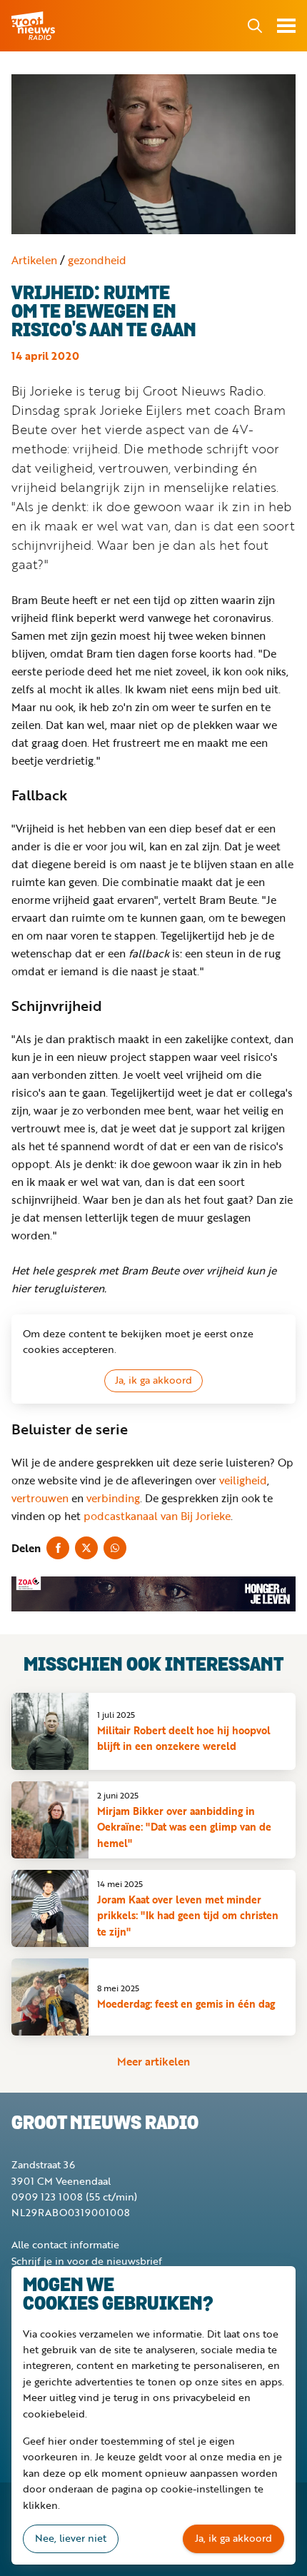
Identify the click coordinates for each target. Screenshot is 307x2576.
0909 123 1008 (47, 2197)
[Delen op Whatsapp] (115, 1548)
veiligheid (243, 1480)
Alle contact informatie (65, 2244)
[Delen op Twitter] (86, 1548)
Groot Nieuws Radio (34, 26)
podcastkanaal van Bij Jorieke (157, 1516)
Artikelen (34, 260)
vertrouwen (40, 1498)
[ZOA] (153, 1594)
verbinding (113, 1498)
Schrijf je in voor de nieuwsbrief (87, 2261)
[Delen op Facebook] (58, 1548)
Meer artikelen (153, 2061)
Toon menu (286, 26)
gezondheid (97, 260)
